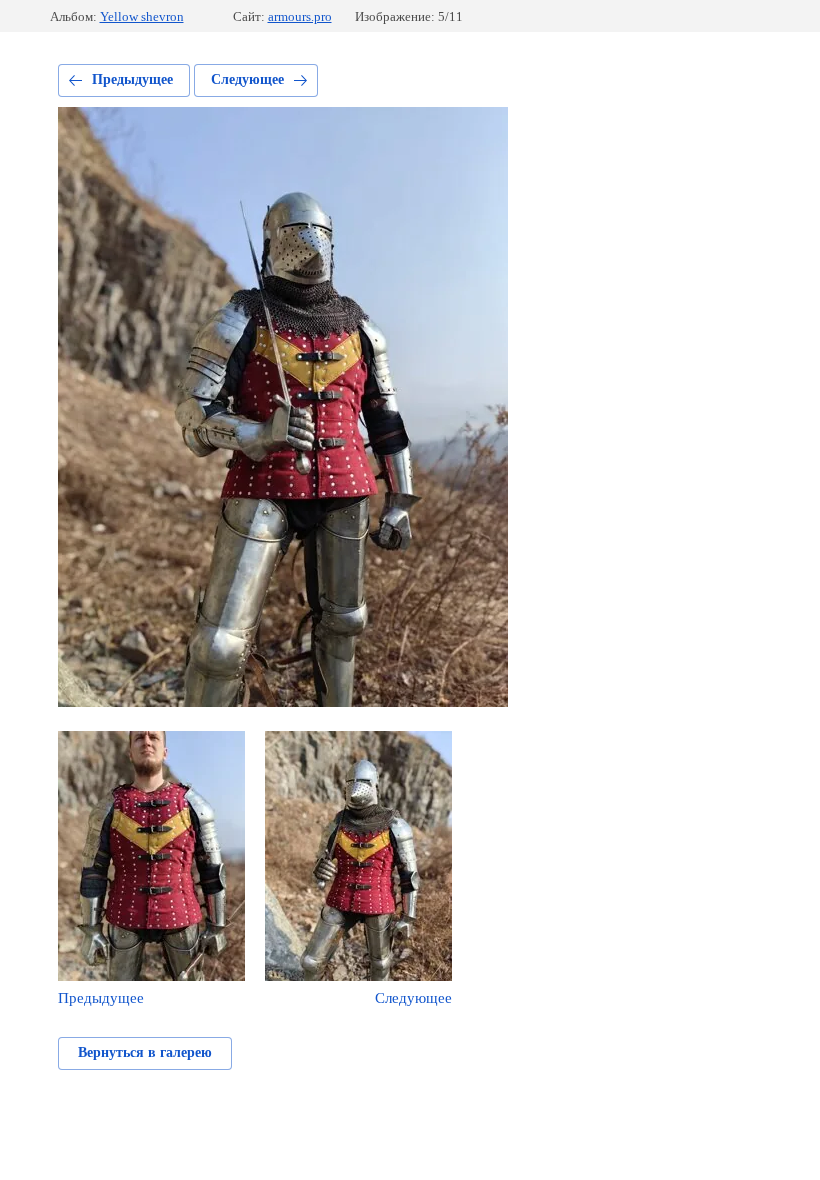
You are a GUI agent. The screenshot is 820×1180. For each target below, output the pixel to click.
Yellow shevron (142, 16)
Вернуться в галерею (145, 1052)
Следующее (247, 79)
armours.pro (300, 16)
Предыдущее (132, 79)
